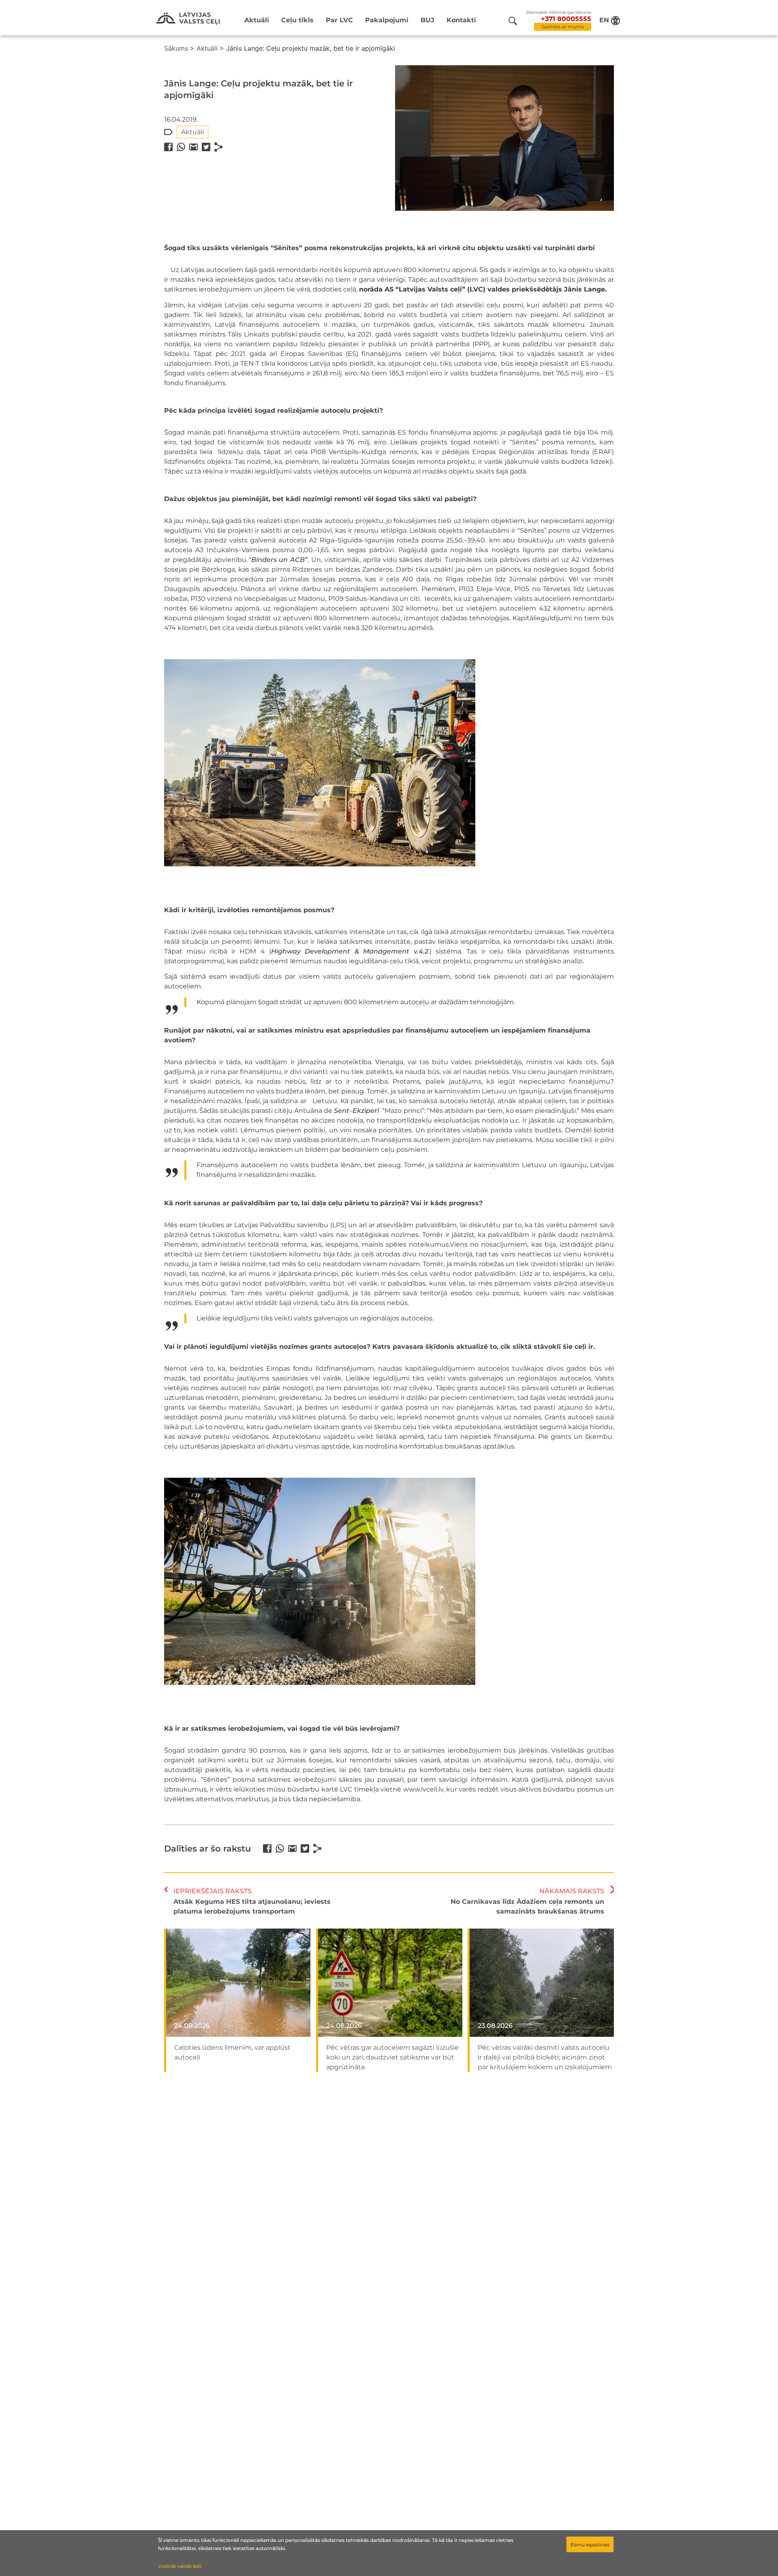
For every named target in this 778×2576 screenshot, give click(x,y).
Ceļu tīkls (297, 20)
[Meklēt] (513, 21)
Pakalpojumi (387, 20)
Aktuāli (257, 20)
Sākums (176, 48)
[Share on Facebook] (168, 147)
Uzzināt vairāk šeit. (180, 2566)
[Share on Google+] (193, 147)
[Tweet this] (206, 147)
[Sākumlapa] (188, 19)
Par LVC (339, 20)
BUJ (427, 20)
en (604, 20)
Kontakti (461, 20)
